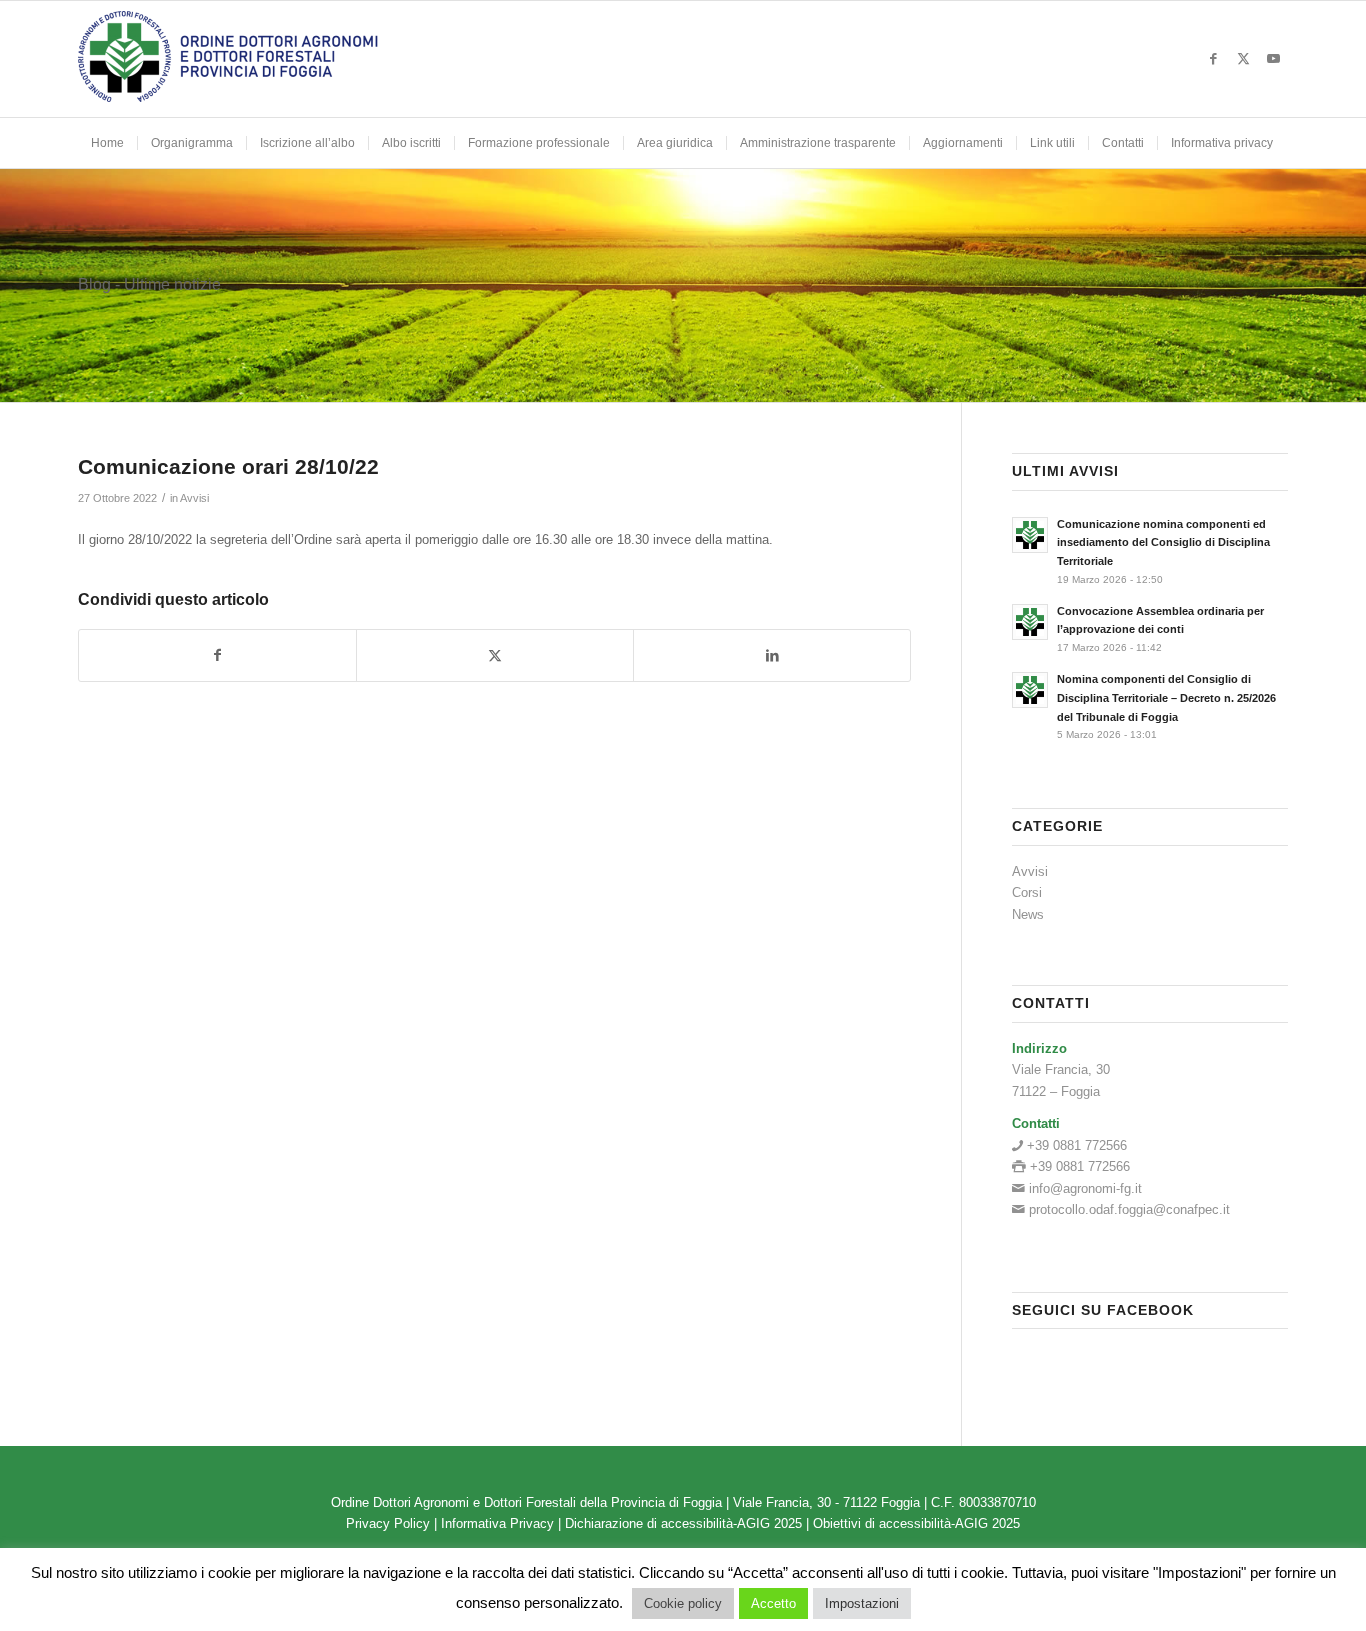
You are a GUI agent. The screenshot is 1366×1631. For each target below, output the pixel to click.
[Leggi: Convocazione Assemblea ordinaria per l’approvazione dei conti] (1030, 622)
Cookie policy (683, 1603)
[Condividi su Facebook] (217, 655)
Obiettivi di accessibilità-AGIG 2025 (916, 1523)
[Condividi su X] (495, 655)
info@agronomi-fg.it (1085, 1188)
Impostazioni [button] (862, 1603)
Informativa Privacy (497, 1523)
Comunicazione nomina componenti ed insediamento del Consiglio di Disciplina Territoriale (1163, 543)
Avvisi (194, 498)
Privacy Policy (388, 1523)
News (1028, 914)
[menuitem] (107, 143)
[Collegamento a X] (1243, 59)
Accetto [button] (773, 1603)
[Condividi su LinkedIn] (772, 655)
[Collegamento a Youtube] (1273, 59)
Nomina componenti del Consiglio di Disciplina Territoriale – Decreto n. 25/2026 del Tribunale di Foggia (1166, 698)
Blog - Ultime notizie (149, 284)
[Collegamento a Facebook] (1213, 59)
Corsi (1027, 892)
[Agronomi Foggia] (228, 59)
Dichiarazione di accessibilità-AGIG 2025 (683, 1523)
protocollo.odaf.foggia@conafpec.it (1129, 1209)
